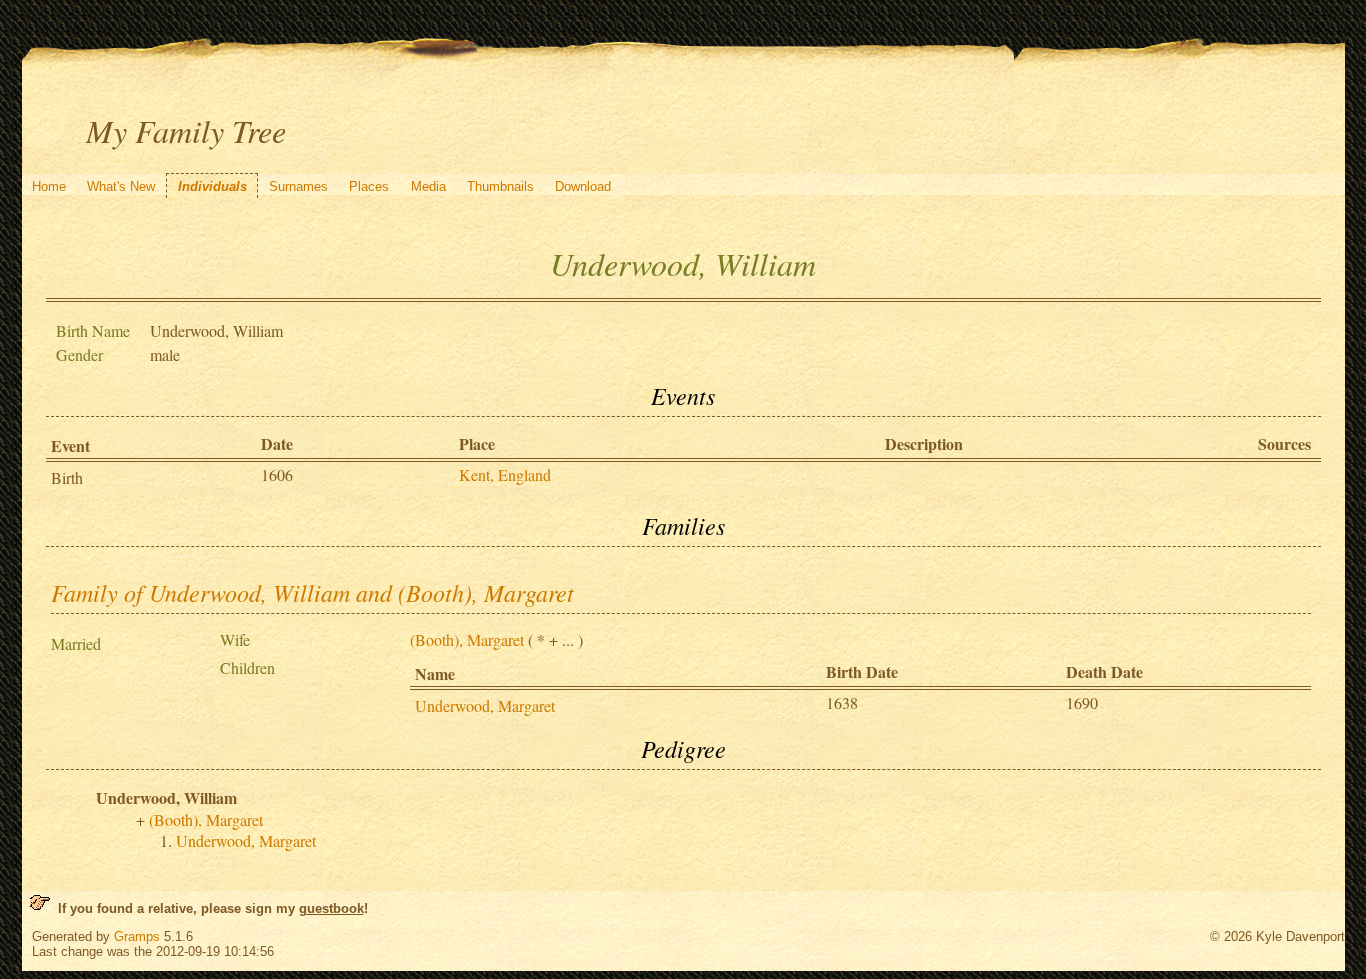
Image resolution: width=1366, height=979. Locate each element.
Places (369, 186)
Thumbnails (500, 186)
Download (583, 186)
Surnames (298, 186)
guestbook (331, 908)
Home (49, 186)
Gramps (137, 936)
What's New (121, 186)
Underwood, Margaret (485, 705)
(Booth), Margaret (467, 639)
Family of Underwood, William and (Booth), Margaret (312, 592)
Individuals (212, 186)
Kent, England (505, 474)
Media (428, 186)
